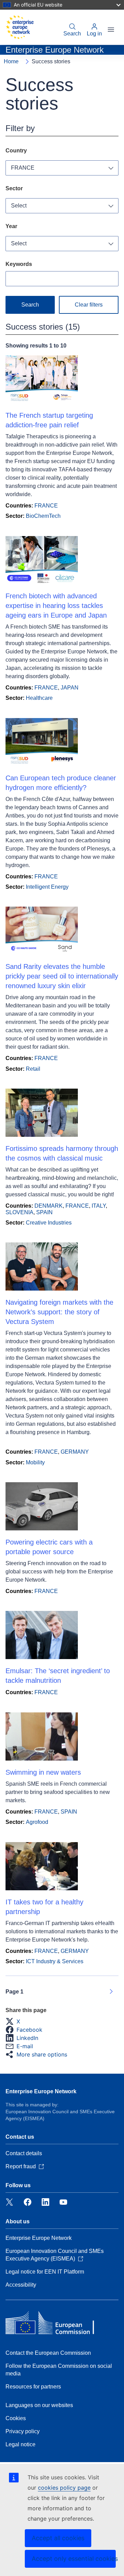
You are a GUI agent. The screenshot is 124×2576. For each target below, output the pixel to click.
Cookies (16, 2418)
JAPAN (70, 688)
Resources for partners (33, 2387)
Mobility (35, 1462)
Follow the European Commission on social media (59, 2370)
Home (11, 61)
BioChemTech (43, 516)
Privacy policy (23, 2431)
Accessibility (21, 2285)
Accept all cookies (58, 2538)
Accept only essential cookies (74, 2559)
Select (19, 206)
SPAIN (44, 1212)
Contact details (24, 2153)
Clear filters (89, 305)
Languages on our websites (39, 2405)
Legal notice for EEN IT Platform (45, 2272)
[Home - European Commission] (20, 27)
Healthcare (39, 698)
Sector (14, 188)
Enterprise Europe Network (41, 2091)
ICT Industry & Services (55, 1961)
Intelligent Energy (47, 887)
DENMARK (49, 1206)
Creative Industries (49, 1223)
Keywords (19, 264)
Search (72, 34)
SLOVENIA (19, 1212)
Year (11, 226)
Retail (33, 1069)
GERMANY (75, 1452)
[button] (15, 2021)
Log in (94, 34)
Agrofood (37, 1822)
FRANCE (23, 168)
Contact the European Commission (48, 2353)
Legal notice (20, 2444)
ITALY (99, 1206)
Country (16, 151)
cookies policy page (64, 2488)
